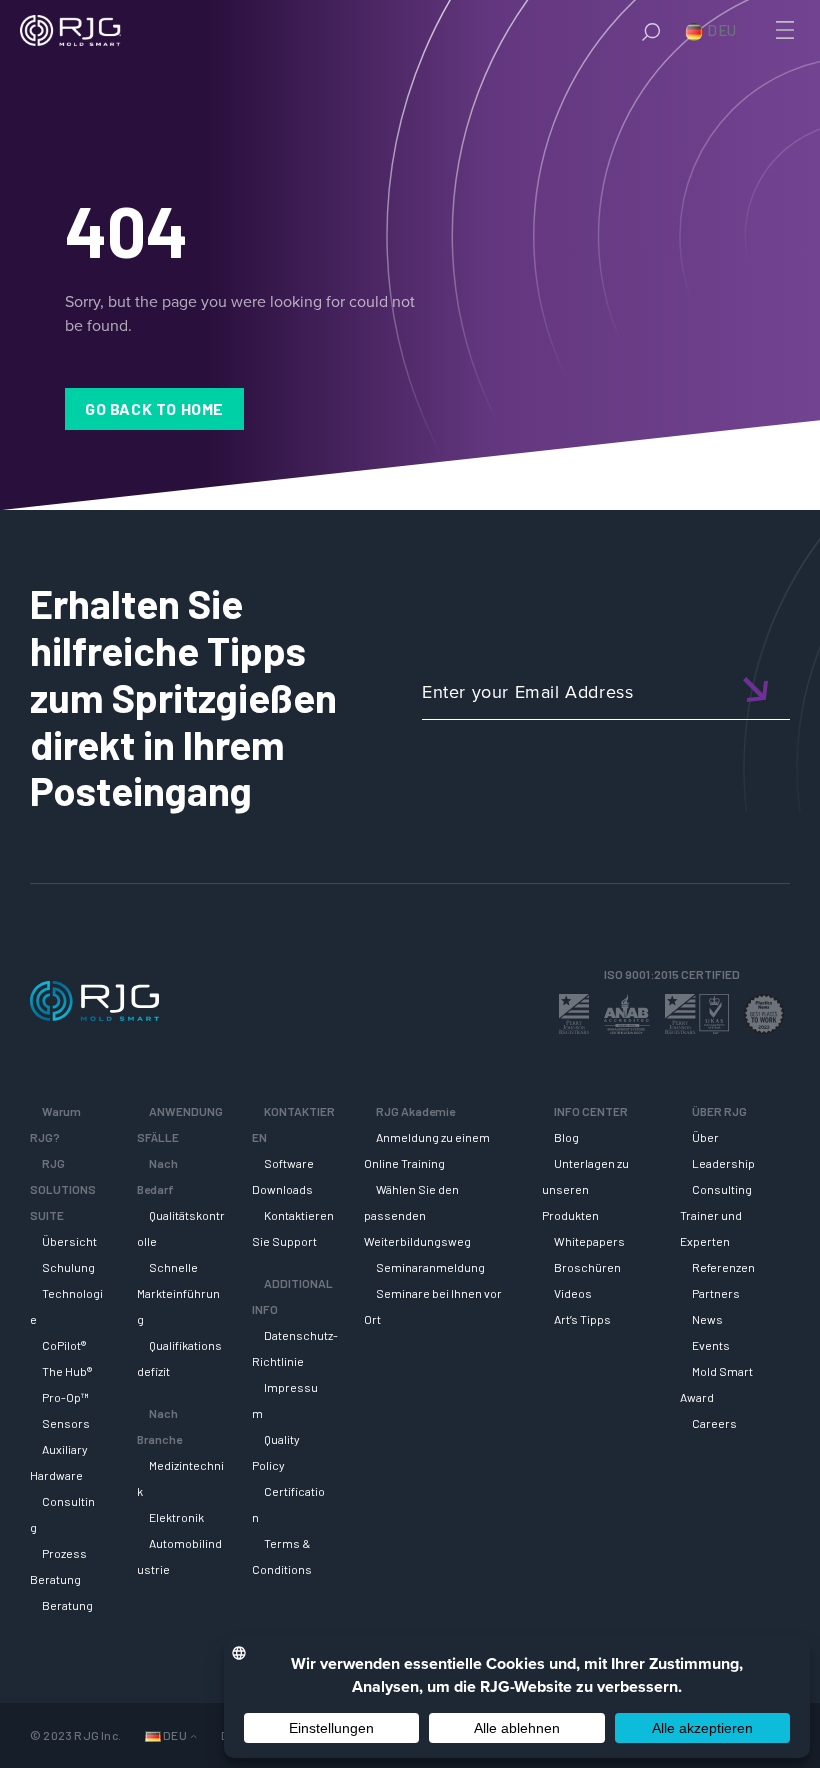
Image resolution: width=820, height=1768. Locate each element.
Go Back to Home (154, 408)
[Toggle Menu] (783, 30)
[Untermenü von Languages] (193, 1735)
